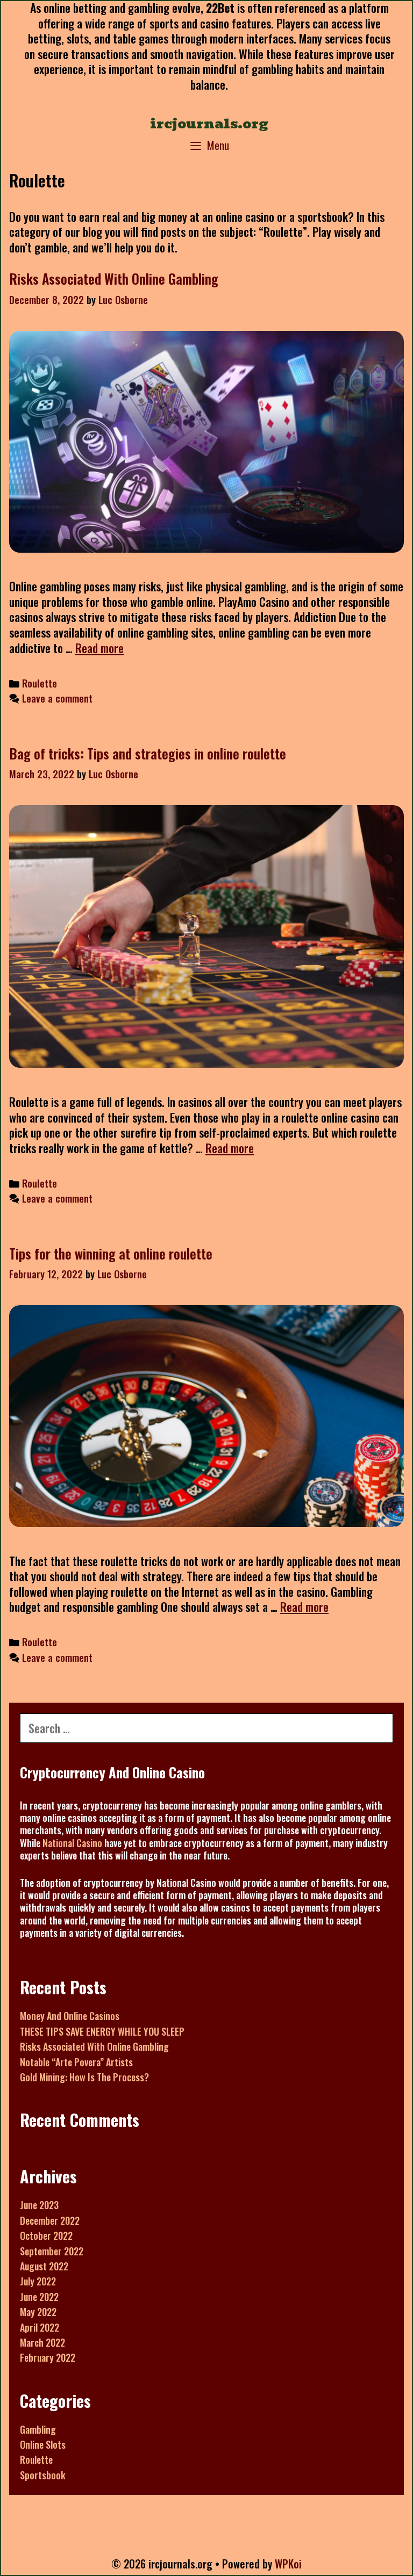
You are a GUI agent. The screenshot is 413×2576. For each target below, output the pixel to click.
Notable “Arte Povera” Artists (76, 2062)
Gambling (38, 2429)
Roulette (40, 683)
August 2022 (44, 2266)
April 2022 (40, 2327)
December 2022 (50, 2220)
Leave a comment (57, 698)
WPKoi (288, 2564)
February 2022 (48, 2357)
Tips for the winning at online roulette (111, 1253)
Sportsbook (43, 2475)
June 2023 (39, 2205)
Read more (99, 648)
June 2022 (39, 2297)
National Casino (72, 1843)
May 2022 (38, 2312)
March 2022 (42, 2342)
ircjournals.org (209, 124)
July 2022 (38, 2281)
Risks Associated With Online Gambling (114, 278)
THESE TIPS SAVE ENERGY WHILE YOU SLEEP (102, 2031)
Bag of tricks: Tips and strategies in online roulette (148, 753)
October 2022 (46, 2235)
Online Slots (43, 2444)
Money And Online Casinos (70, 2016)
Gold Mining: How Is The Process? (84, 2077)
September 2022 (52, 2251)
